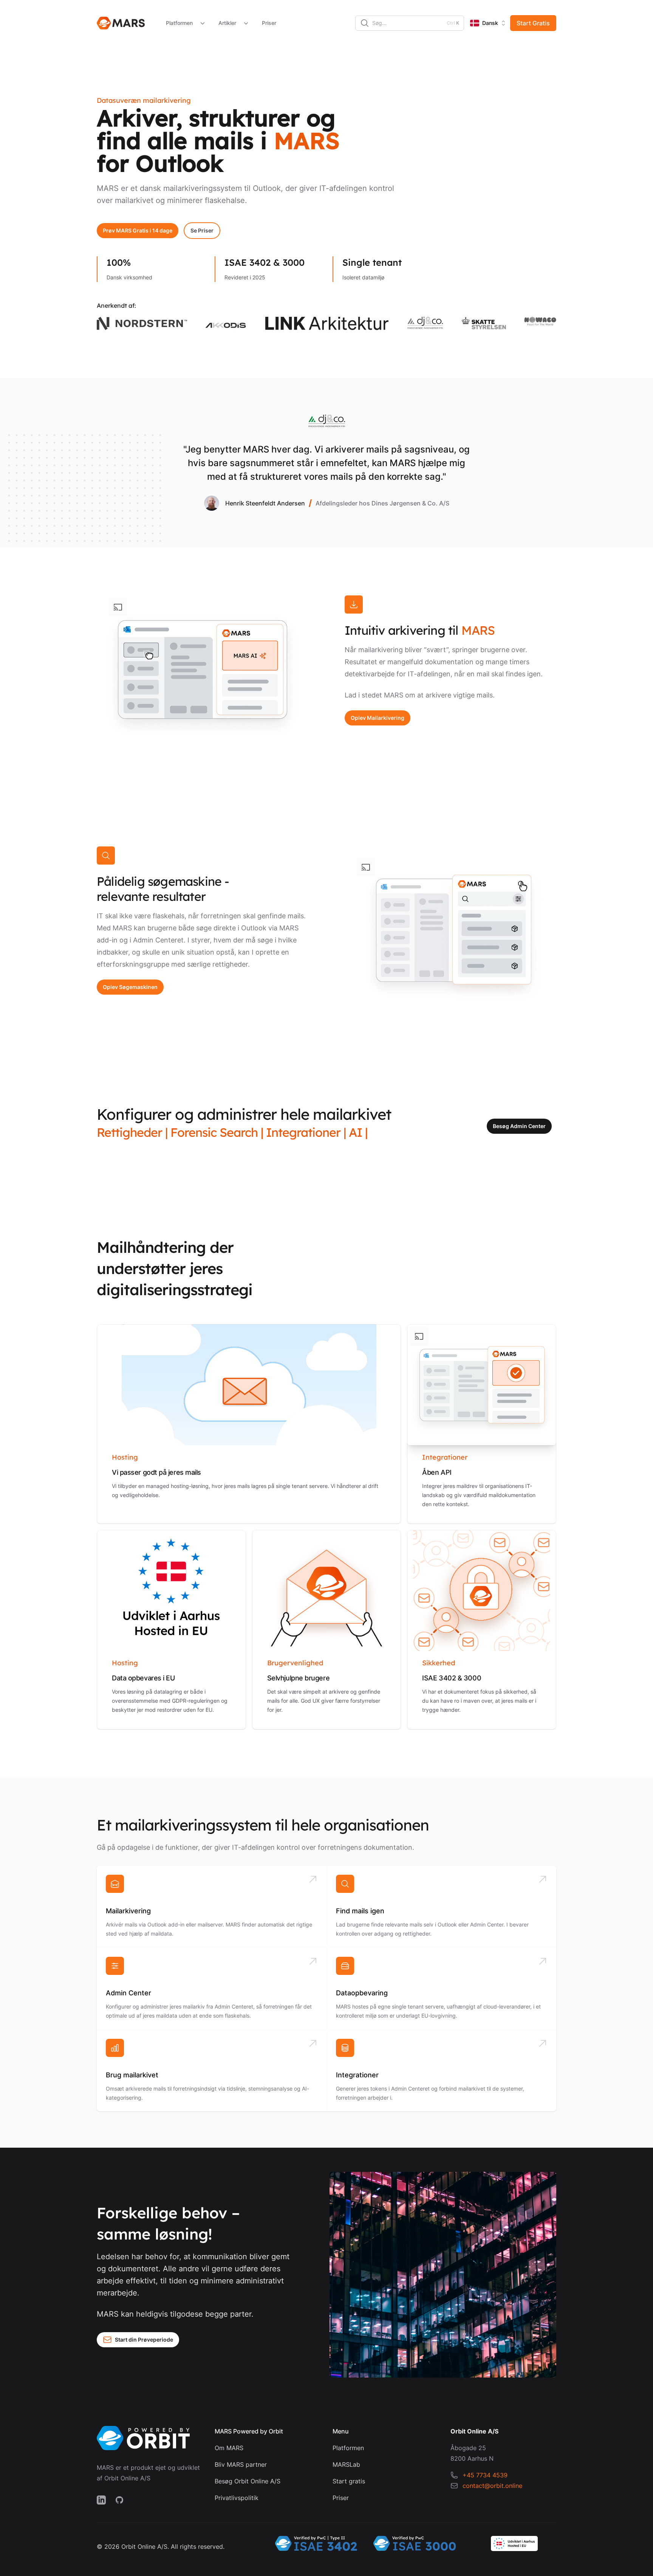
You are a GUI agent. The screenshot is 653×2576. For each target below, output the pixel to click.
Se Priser (202, 230)
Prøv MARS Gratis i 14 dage (138, 230)
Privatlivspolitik (237, 2498)
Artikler (227, 23)
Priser (269, 23)
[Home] (121, 23)
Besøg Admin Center (519, 1126)
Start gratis (349, 2481)
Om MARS (229, 2448)
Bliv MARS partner (241, 2464)
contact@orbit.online (492, 2486)
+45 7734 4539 (485, 2475)
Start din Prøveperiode (144, 2340)
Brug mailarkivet (132, 2075)
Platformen (179, 23)
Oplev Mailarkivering (378, 718)
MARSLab (346, 2464)
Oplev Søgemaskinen (130, 987)
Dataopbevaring (362, 1993)
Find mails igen (360, 1911)
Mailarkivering (128, 1911)
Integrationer (357, 2075)
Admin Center (128, 1993)
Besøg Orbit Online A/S (248, 2481)
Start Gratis (533, 23)
